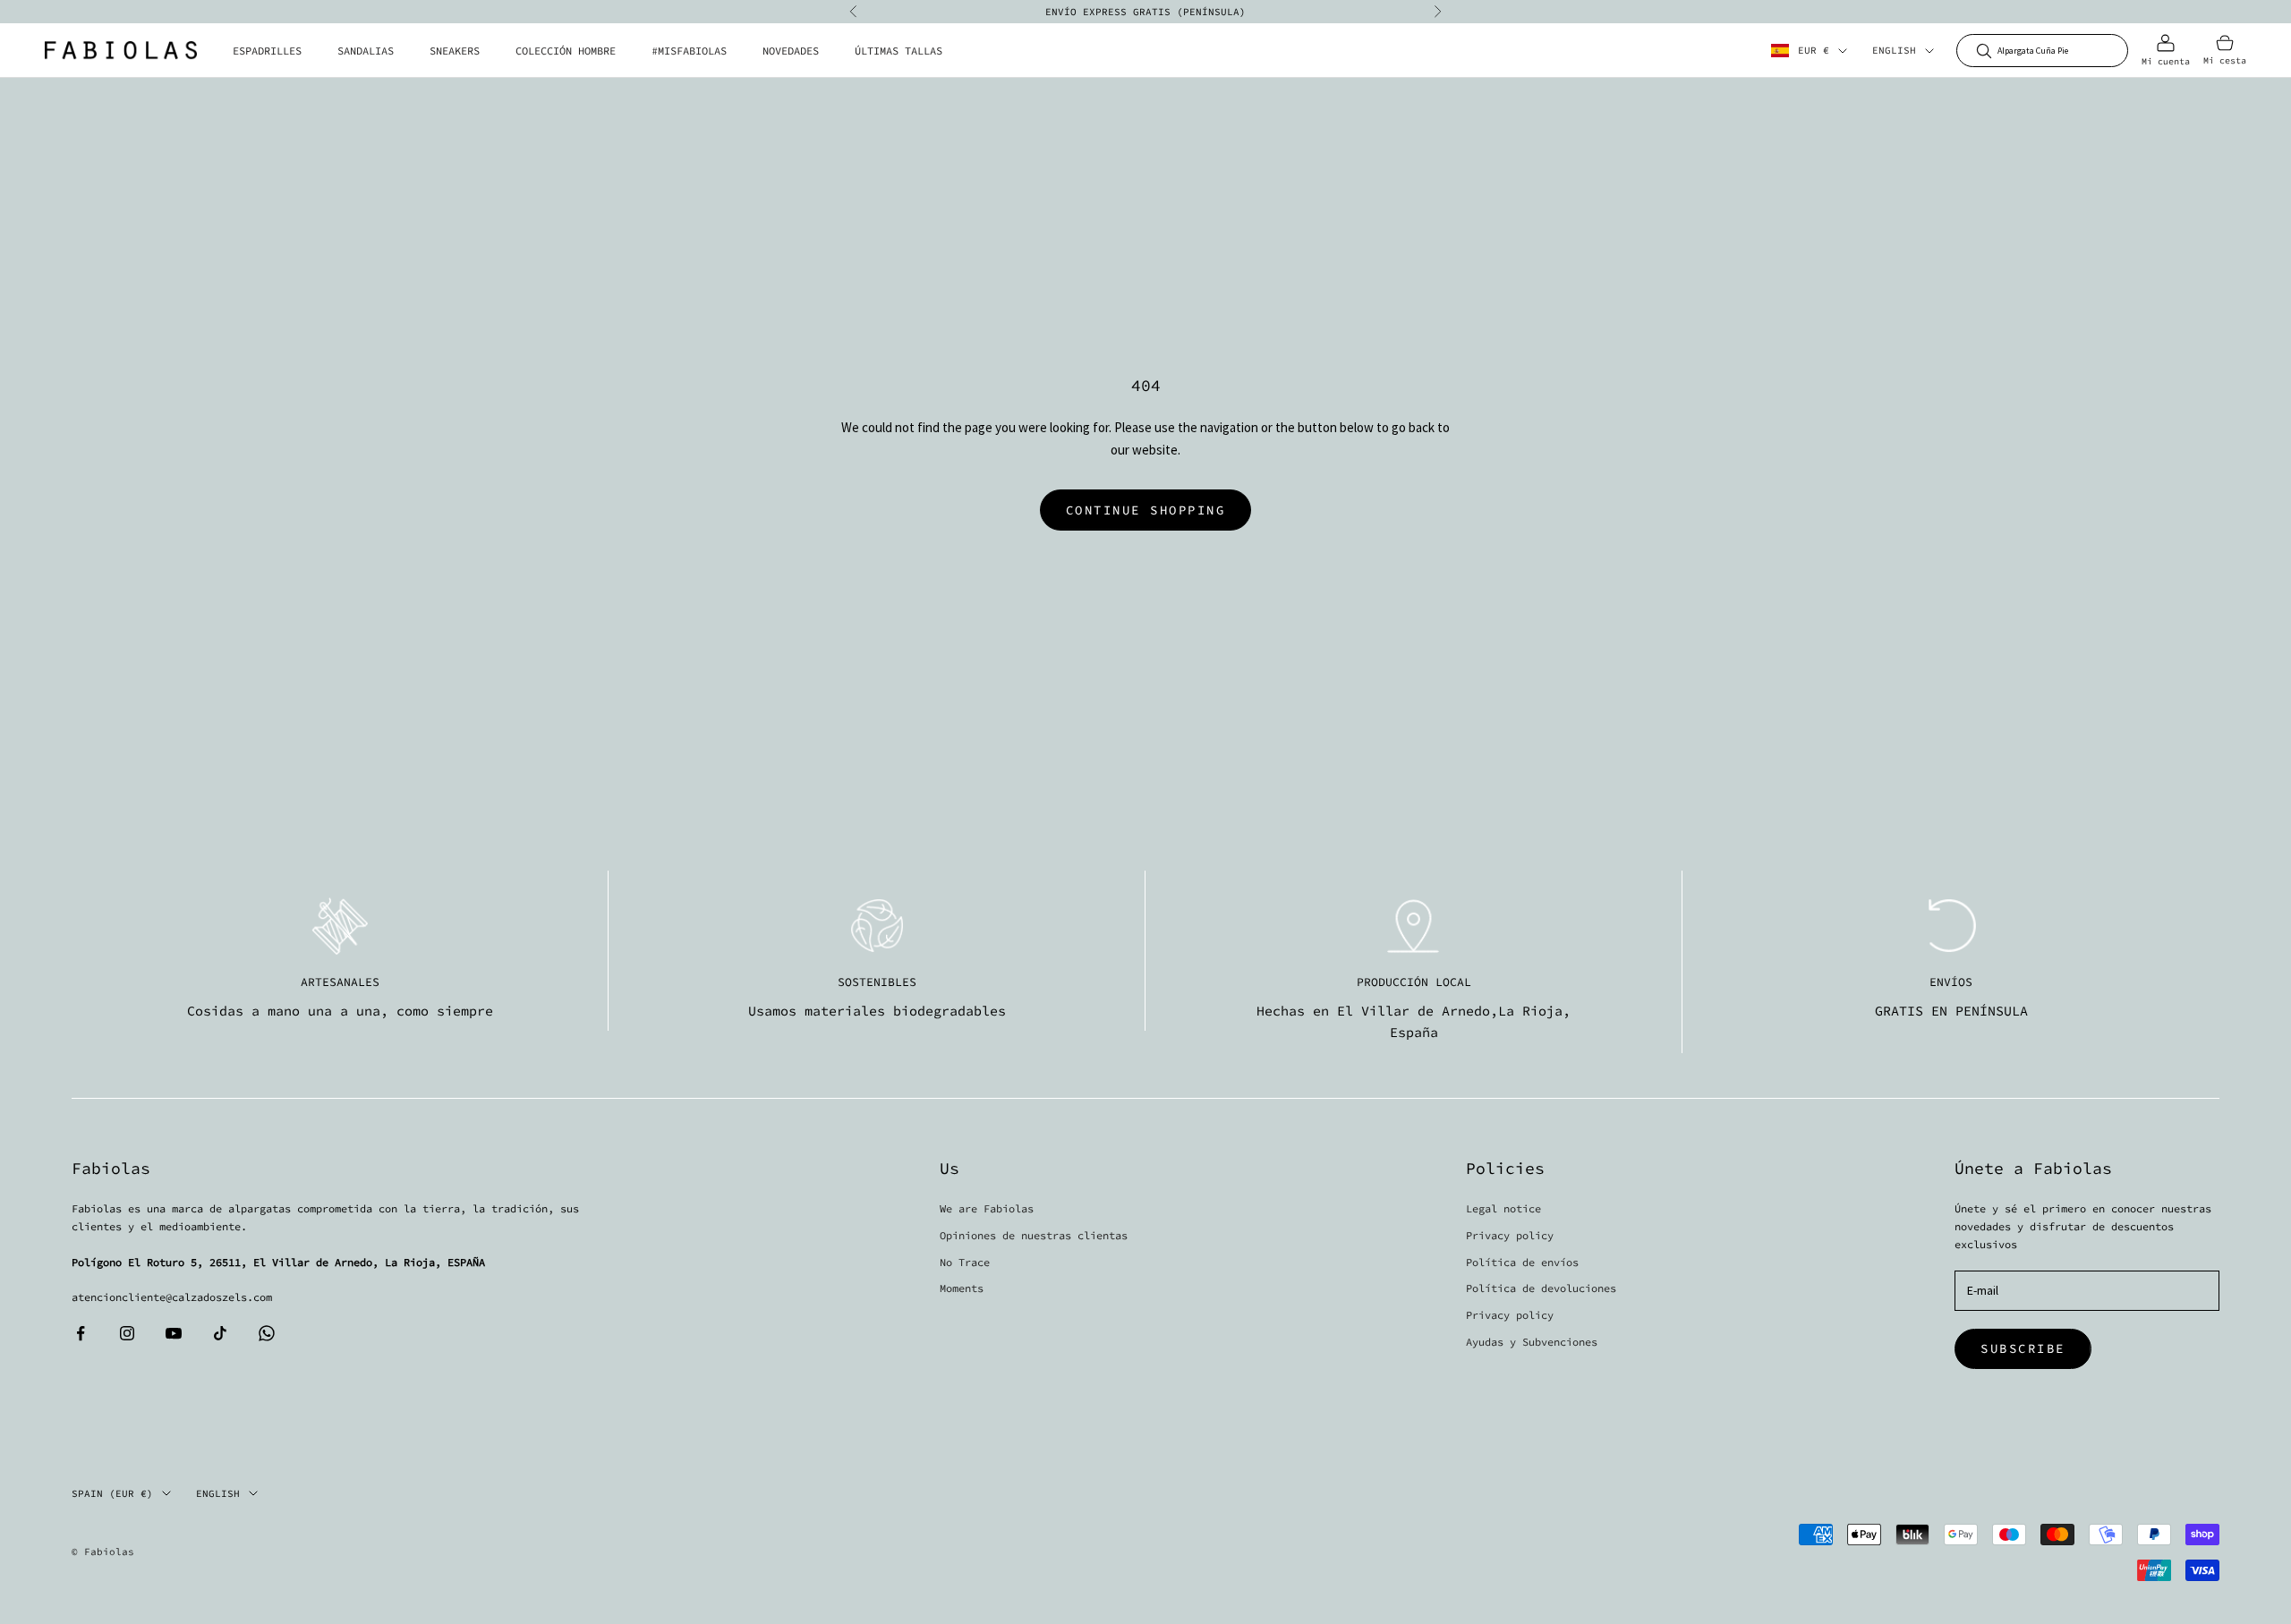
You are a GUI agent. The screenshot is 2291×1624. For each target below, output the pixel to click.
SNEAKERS (455, 51)
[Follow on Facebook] (81, 1333)
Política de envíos (1522, 1262)
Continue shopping (1146, 510)
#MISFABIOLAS (689, 51)
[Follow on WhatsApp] (267, 1333)
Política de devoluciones (1541, 1288)
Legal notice (1503, 1208)
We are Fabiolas (987, 1208)
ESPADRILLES (267, 51)
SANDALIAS (366, 51)
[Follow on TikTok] (220, 1333)
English (1894, 51)
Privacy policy (1510, 1235)
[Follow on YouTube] (174, 1333)
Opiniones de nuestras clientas (1034, 1235)
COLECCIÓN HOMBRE (566, 51)
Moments (962, 1288)
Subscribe (2023, 1348)
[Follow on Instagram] (127, 1333)
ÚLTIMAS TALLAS (899, 51)
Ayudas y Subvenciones (1532, 1342)
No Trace (965, 1262)
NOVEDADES (791, 51)
